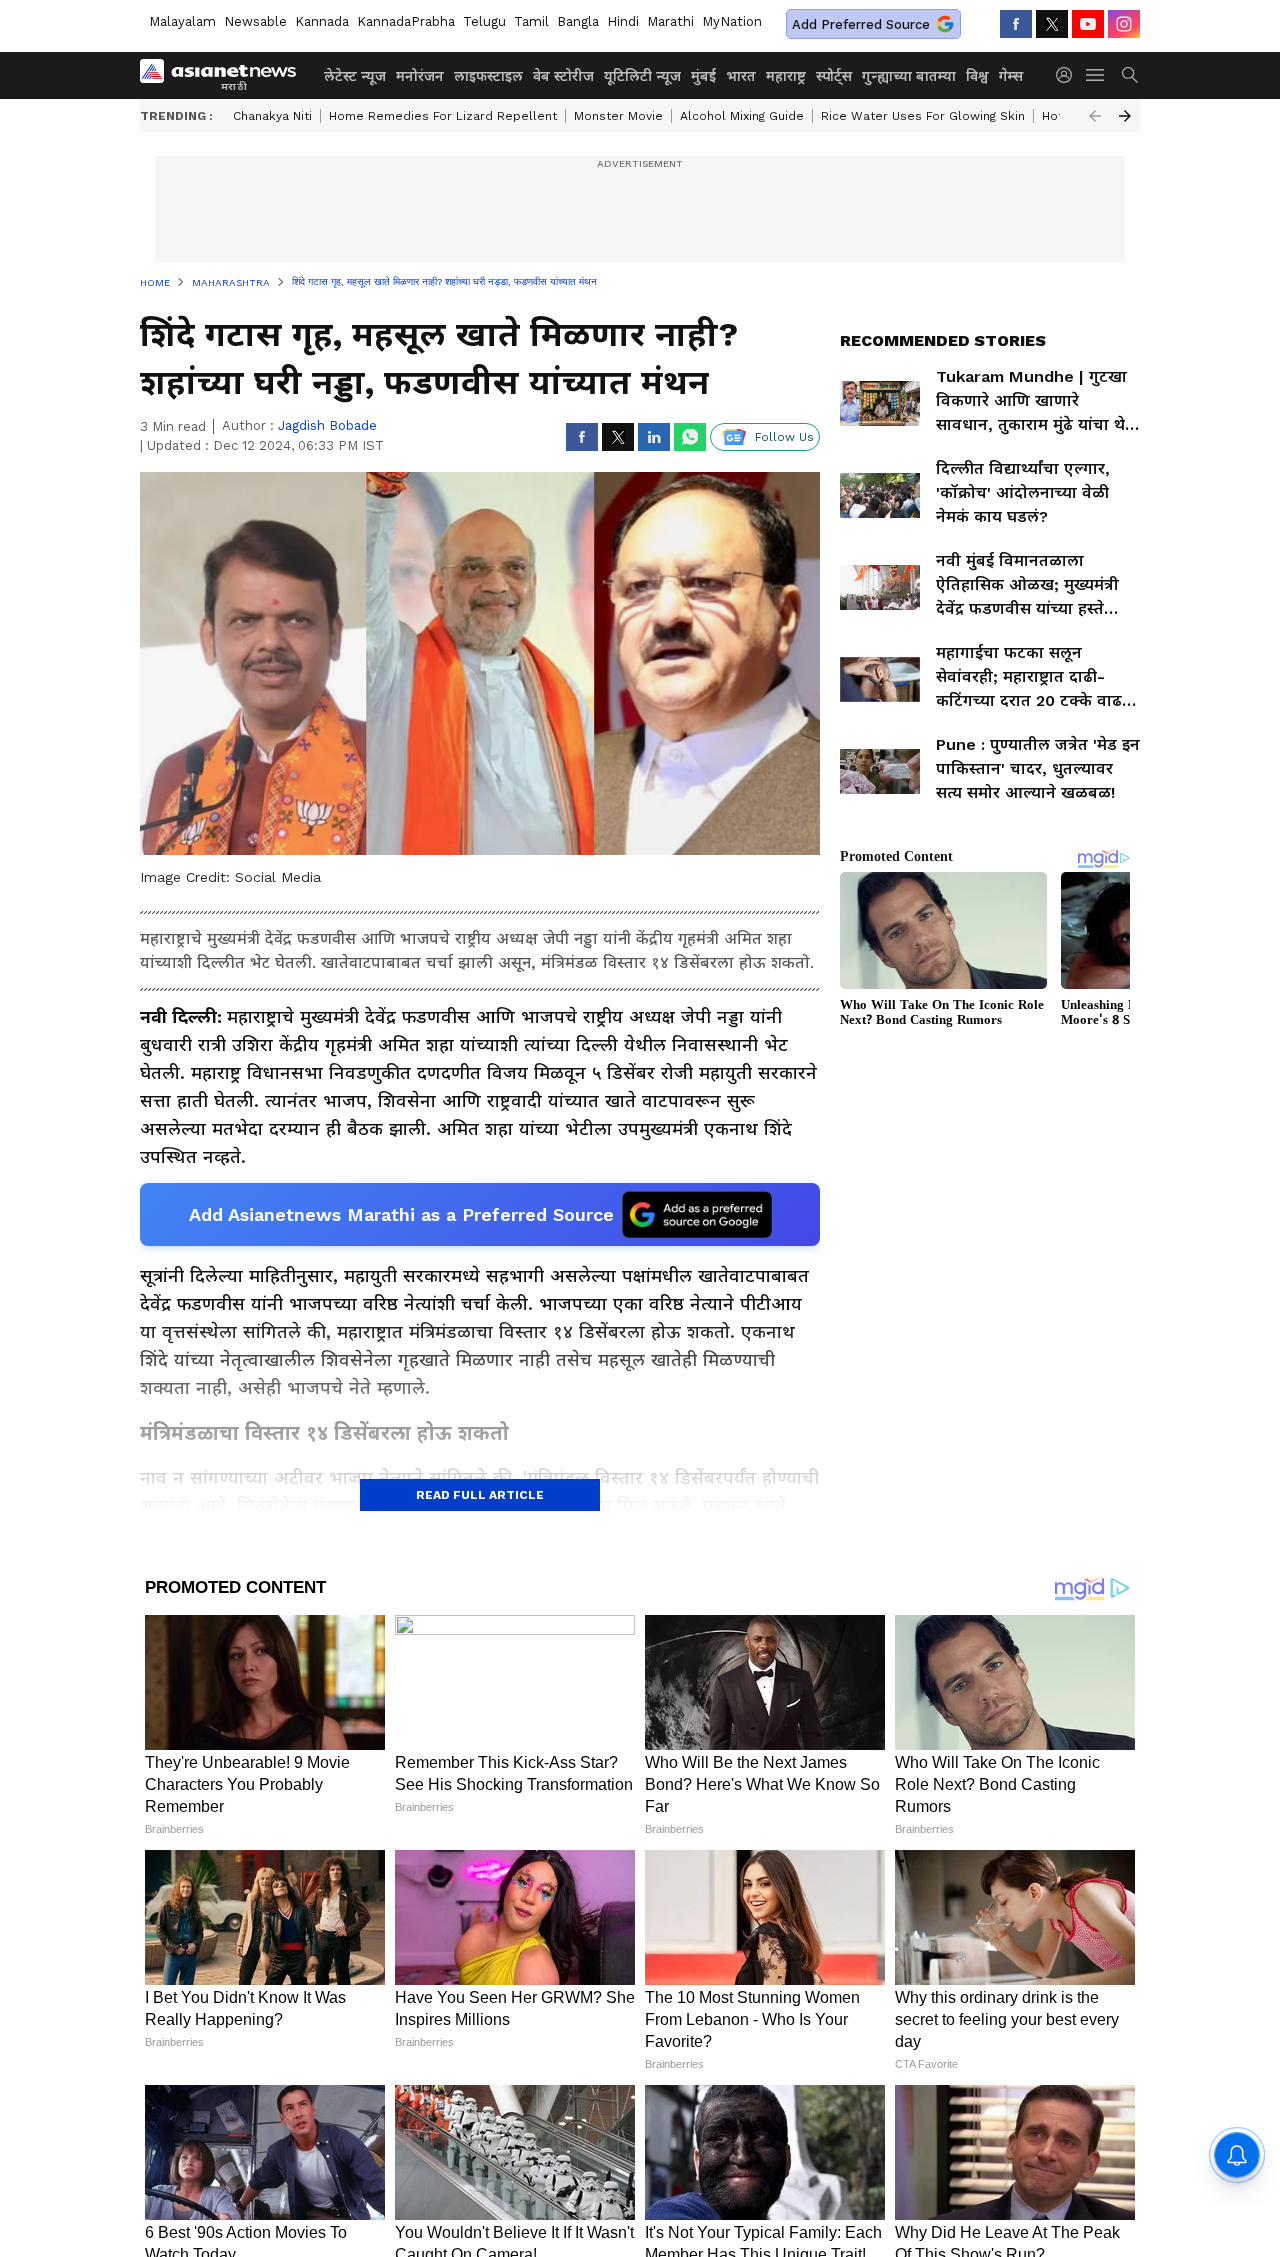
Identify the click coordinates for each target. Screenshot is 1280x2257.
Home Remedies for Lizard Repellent (443, 116)
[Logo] (225, 75)
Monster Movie (618, 116)
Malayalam (182, 21)
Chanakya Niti (272, 116)
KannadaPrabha (406, 21)
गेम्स (1011, 76)
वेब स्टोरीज (563, 76)
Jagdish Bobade (327, 425)
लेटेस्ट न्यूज (355, 76)
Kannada (322, 21)
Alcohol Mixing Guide (742, 116)
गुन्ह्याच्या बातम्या (909, 76)
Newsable (255, 21)
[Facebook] (1016, 24)
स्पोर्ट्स (834, 76)
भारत (741, 76)
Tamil (531, 21)
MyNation (732, 21)
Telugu (484, 21)
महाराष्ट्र (786, 76)
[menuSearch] (1130, 75)
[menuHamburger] (1096, 75)
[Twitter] (1052, 24)
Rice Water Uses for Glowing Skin (923, 116)
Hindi (623, 21)
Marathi (670, 21)
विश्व (977, 76)
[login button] (1069, 75)
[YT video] (1088, 24)
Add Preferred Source (861, 24)
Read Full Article (480, 1495)
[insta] (1124, 24)
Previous (1095, 116)
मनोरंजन (420, 76)
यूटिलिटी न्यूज (642, 76)
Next (1125, 116)
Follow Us (784, 437)
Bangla (578, 21)
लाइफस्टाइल (488, 76)
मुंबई (703, 76)
